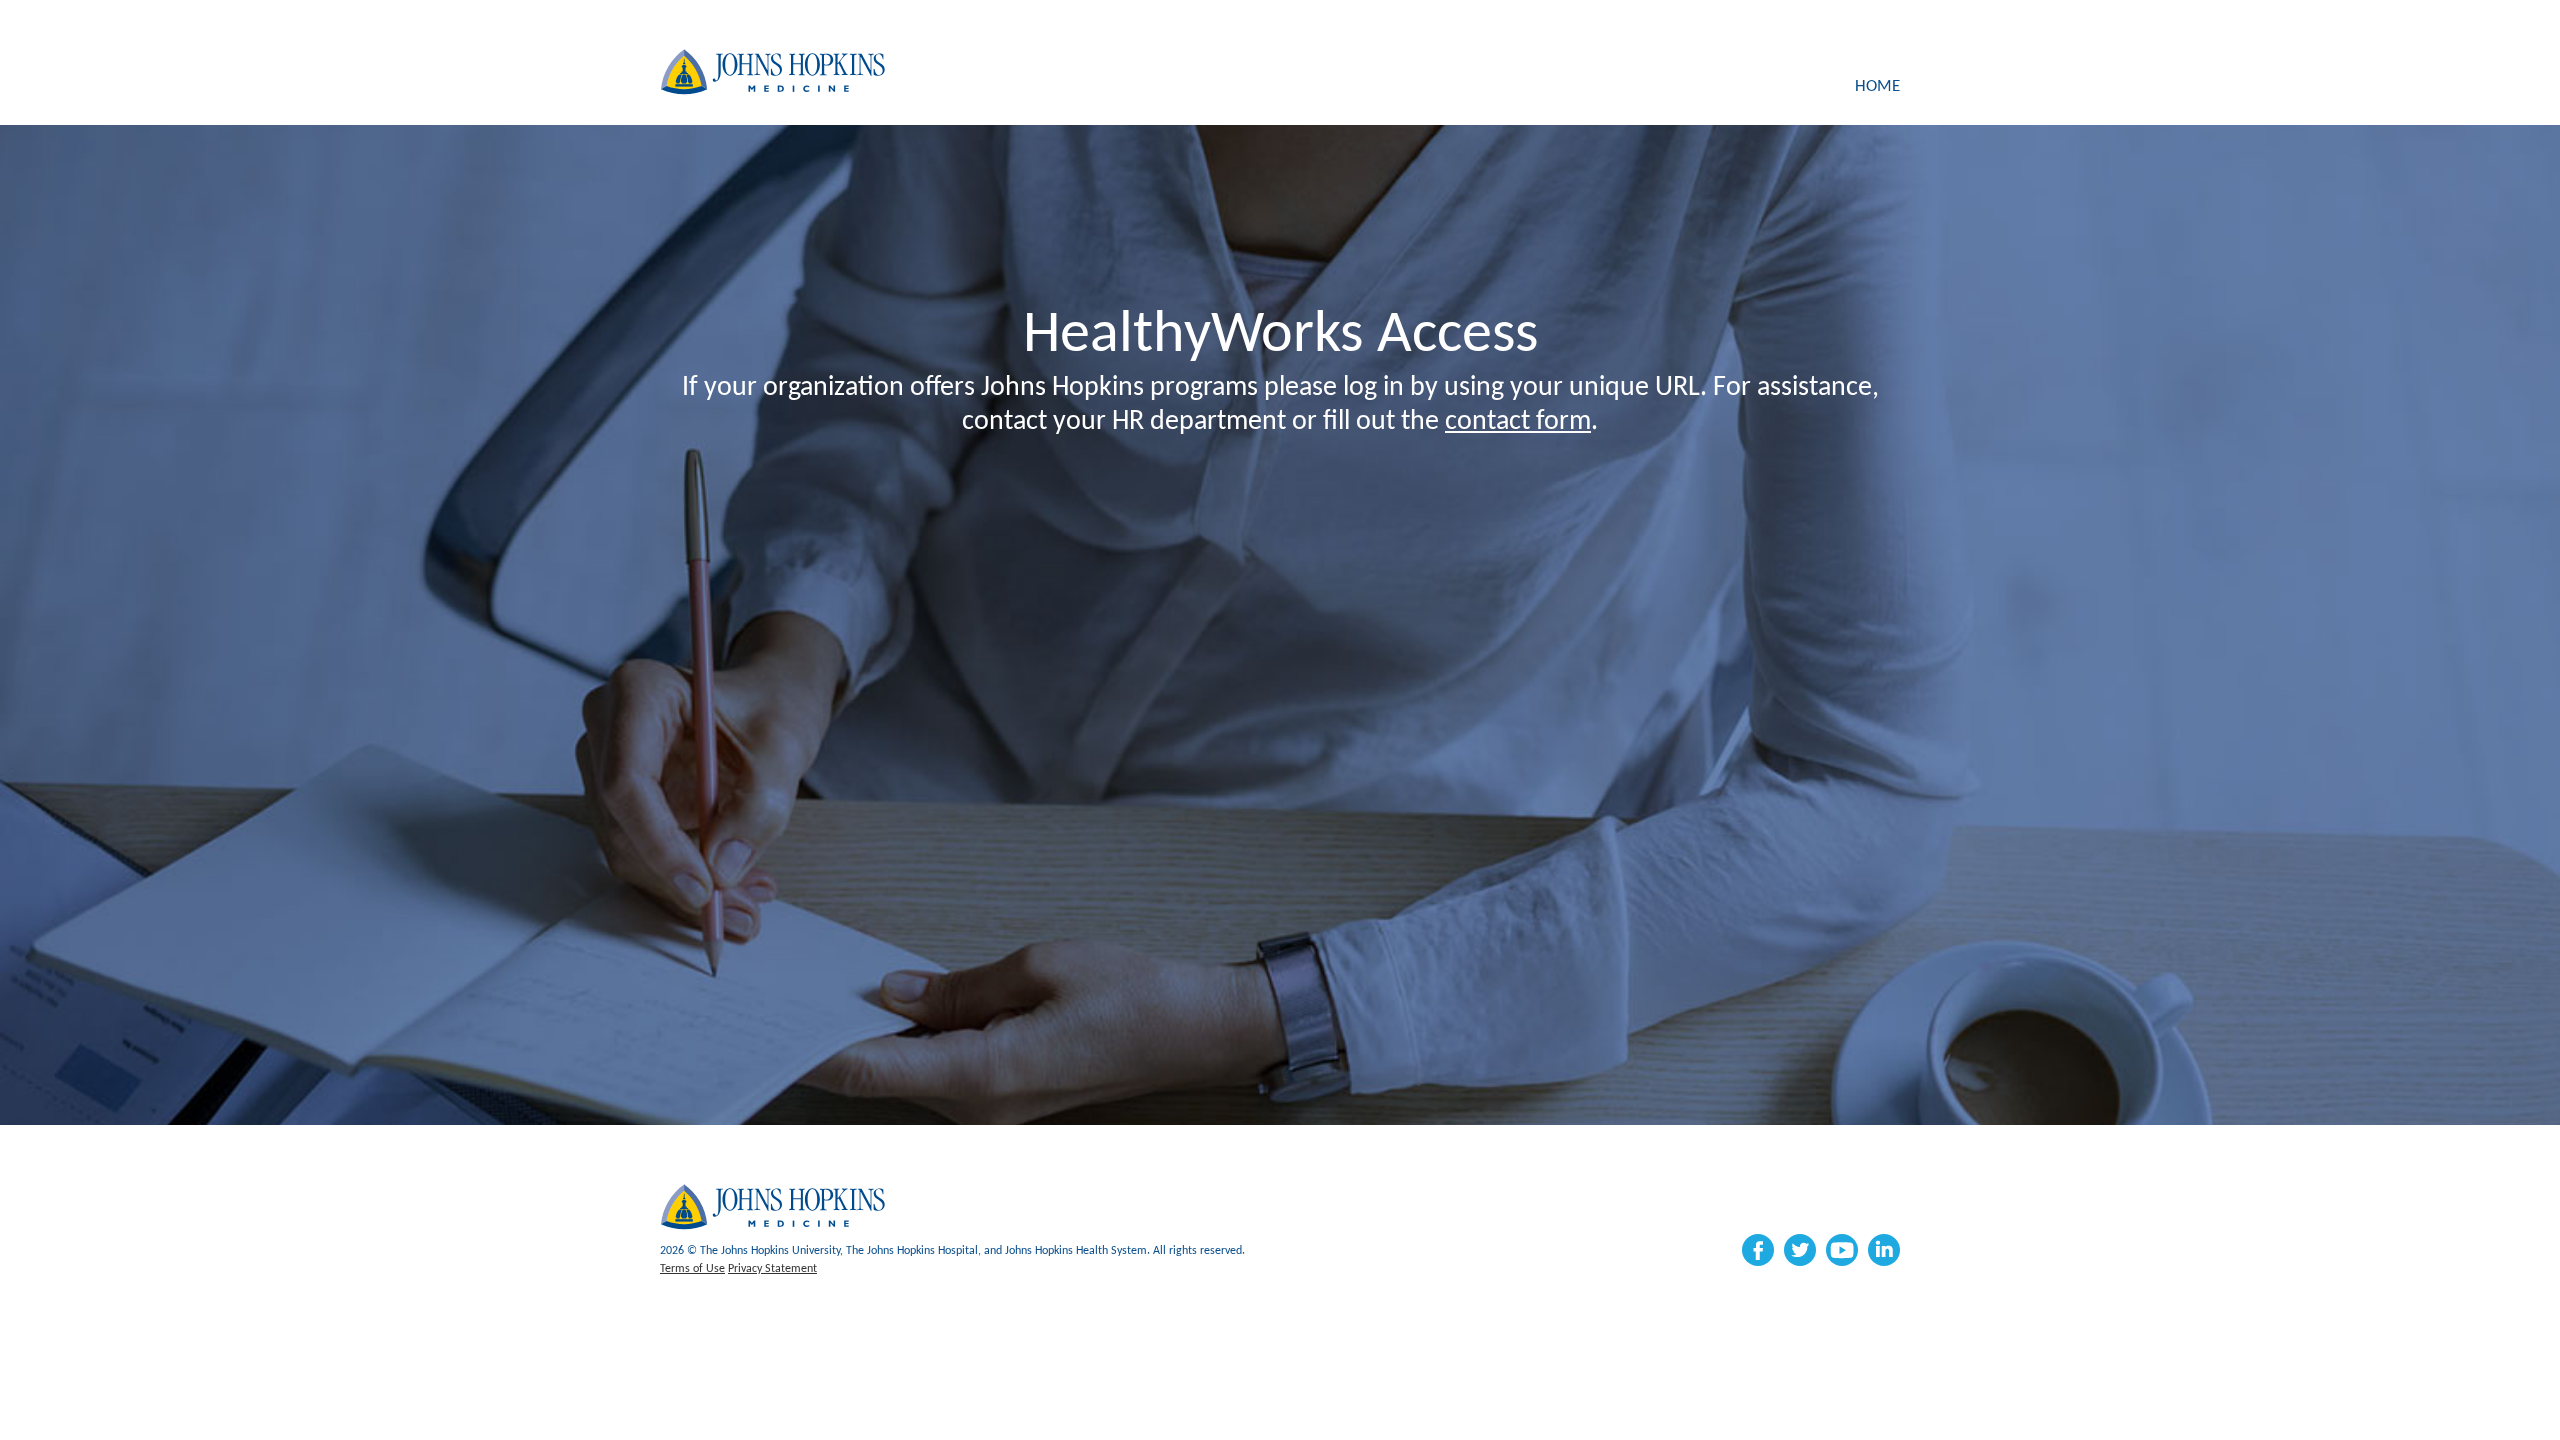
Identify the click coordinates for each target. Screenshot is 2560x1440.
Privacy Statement (772, 1269)
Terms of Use (692, 1269)
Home (1877, 86)
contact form (1518, 422)
